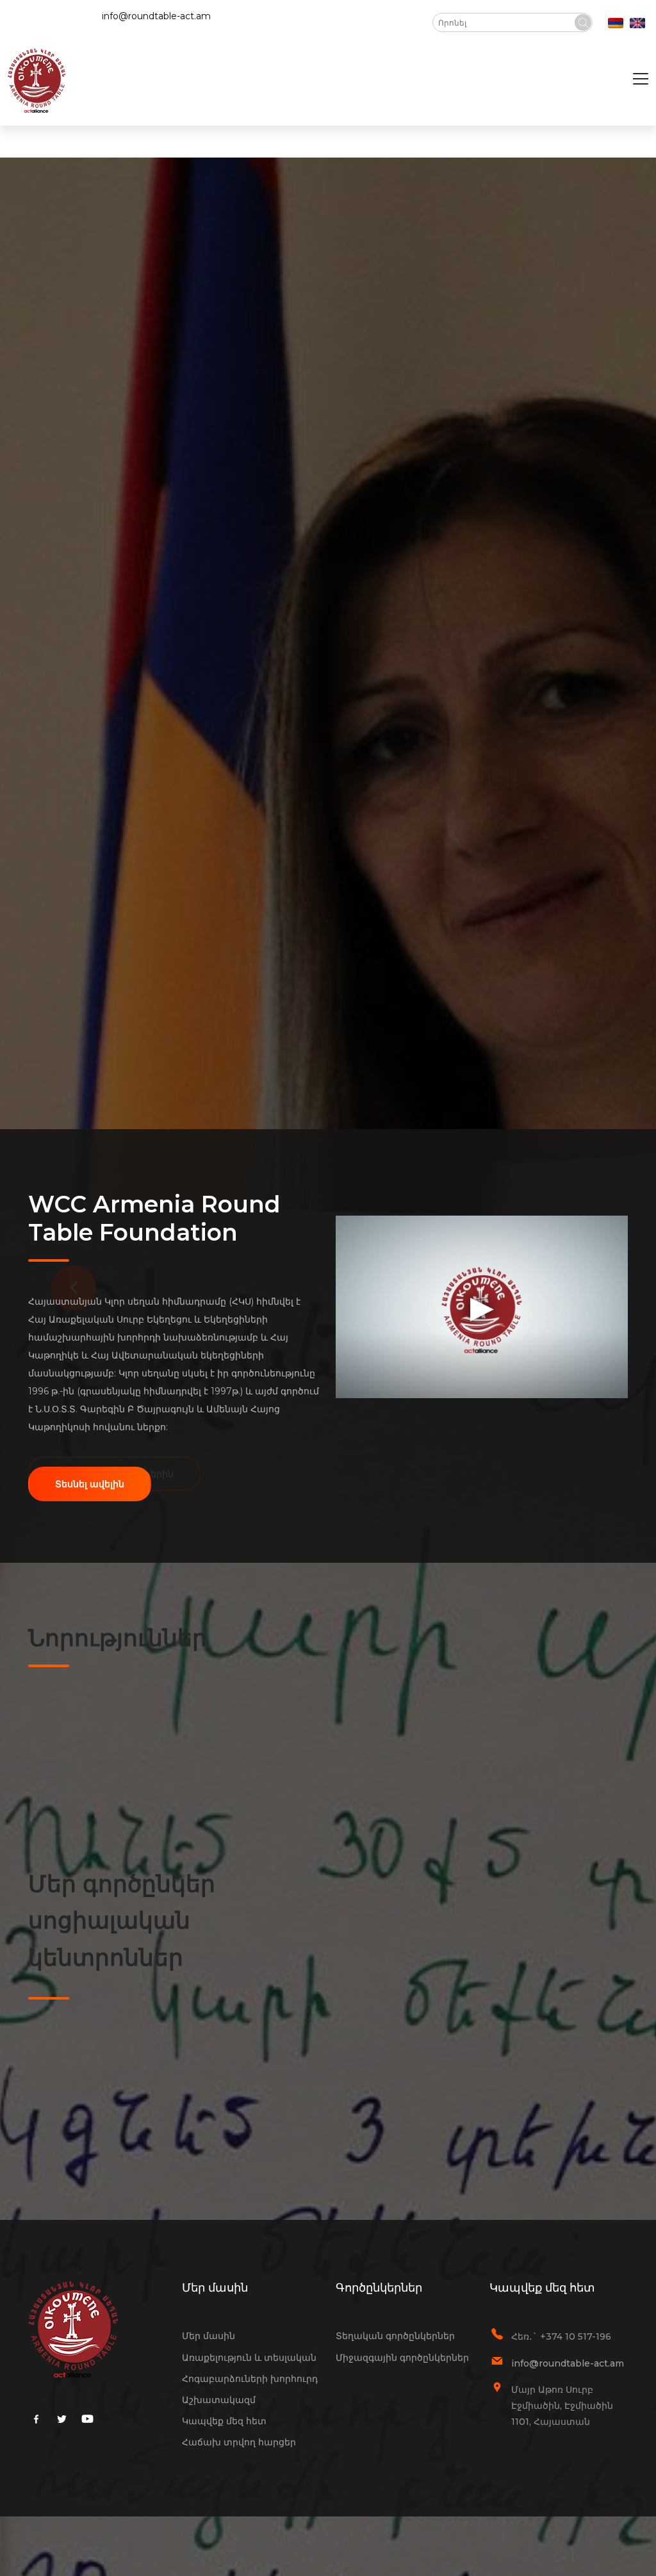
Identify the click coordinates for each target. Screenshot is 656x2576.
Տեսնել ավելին (90, 1484)
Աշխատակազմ (219, 2400)
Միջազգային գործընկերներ (402, 2358)
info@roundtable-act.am (156, 16)
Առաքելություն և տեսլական (249, 2358)
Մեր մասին (209, 2336)
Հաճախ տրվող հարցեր (239, 2442)
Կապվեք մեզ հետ (224, 2421)
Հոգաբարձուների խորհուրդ (250, 2379)
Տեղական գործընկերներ (395, 2336)
